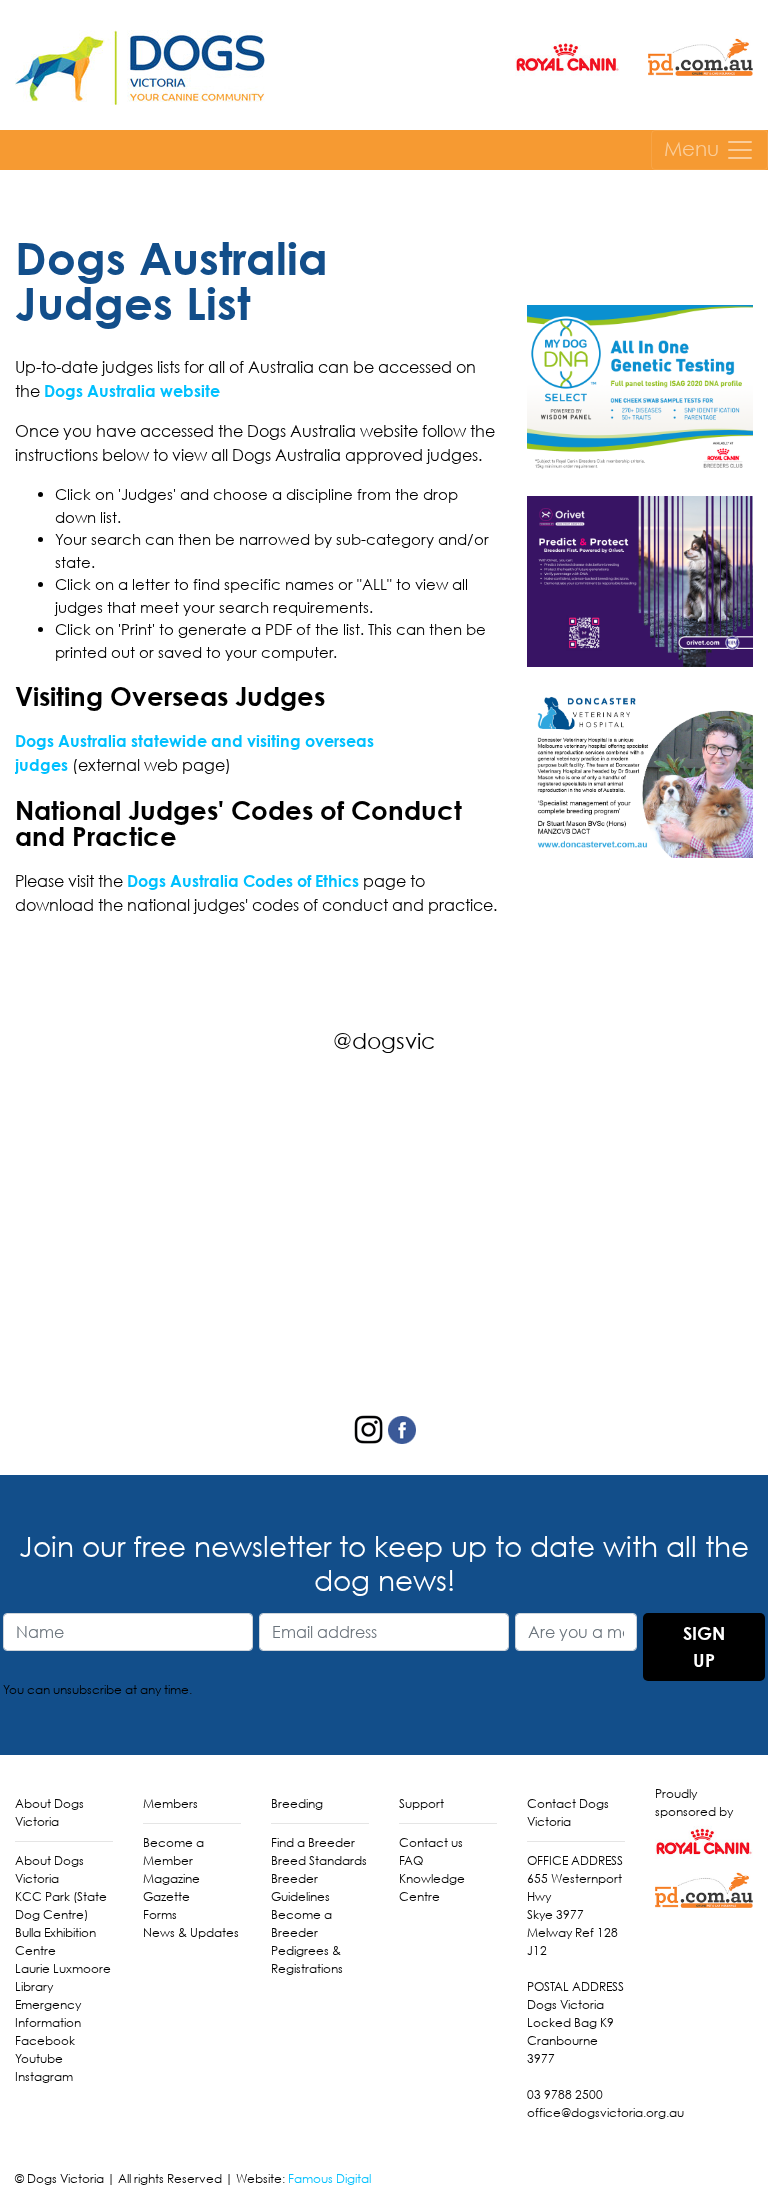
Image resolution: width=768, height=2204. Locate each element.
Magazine (171, 1878)
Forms (160, 1914)
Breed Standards (319, 1860)
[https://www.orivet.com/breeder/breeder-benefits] (640, 579)
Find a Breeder (313, 1842)
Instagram (44, 2076)
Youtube (39, 2058)
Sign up (704, 1646)
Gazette (166, 1896)
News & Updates (191, 1932)
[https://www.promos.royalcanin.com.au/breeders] (640, 388)
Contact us (431, 1842)
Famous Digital (329, 2178)
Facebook (45, 2040)
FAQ (411, 1860)
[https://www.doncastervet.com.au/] (640, 770)
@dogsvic (384, 1040)
